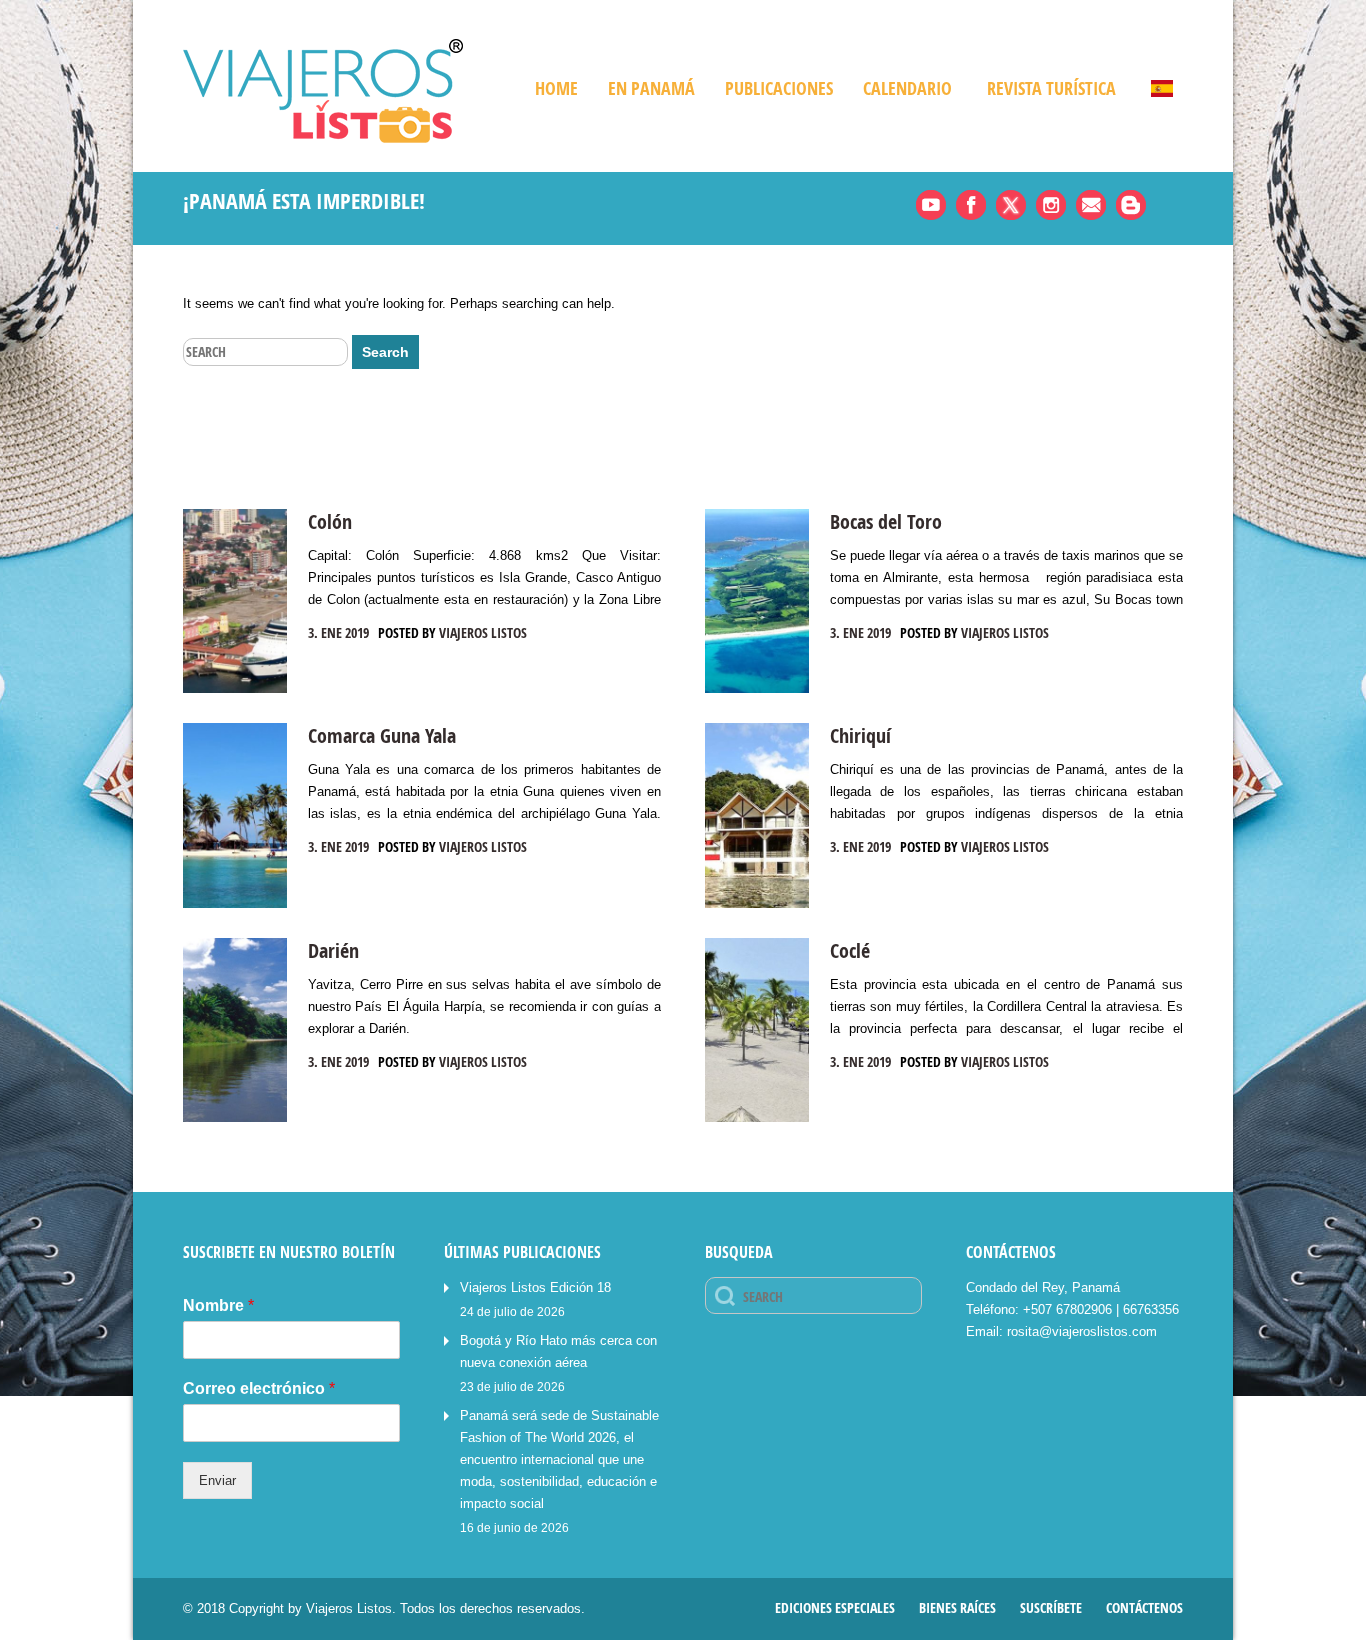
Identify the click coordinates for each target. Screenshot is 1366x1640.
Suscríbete (1051, 1607)
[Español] (1152, 89)
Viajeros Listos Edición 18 (535, 1287)
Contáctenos (1144, 1607)
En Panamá (651, 88)
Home (556, 88)
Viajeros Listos (483, 632)
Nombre (218, 1305)
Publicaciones (779, 88)
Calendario (907, 88)
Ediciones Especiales (835, 1607)
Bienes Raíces (957, 1607)
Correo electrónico (259, 1388)
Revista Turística (1051, 88)
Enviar (217, 1480)
